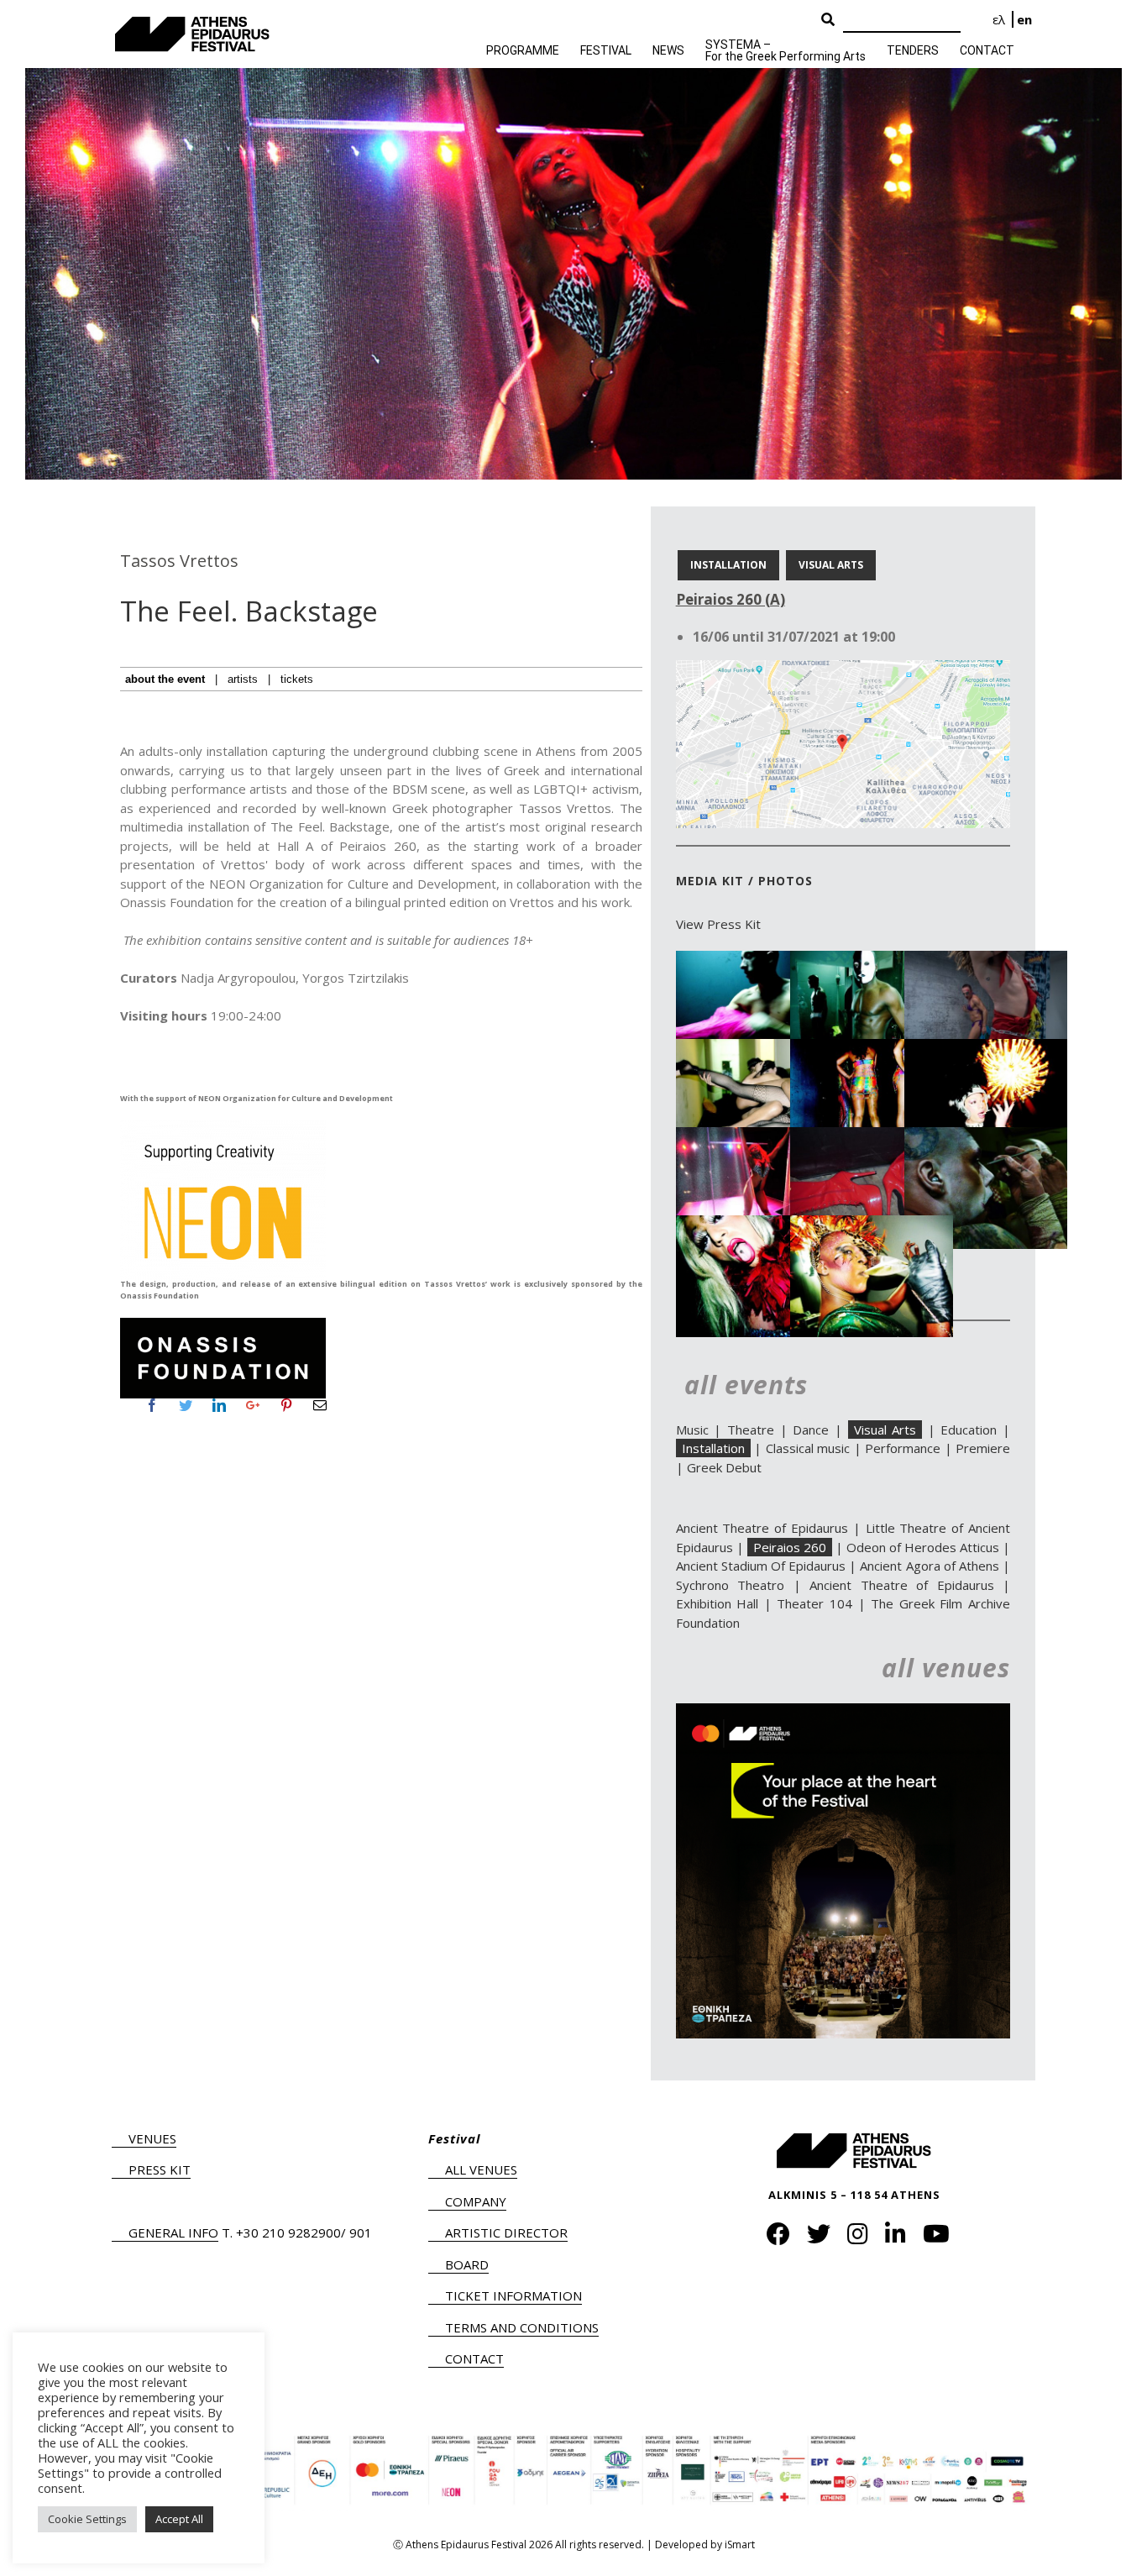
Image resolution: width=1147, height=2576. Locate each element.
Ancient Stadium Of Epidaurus (761, 1566)
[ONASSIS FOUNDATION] (223, 1323)
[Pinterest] (286, 1405)
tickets (297, 679)
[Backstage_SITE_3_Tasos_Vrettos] (986, 960)
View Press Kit (718, 924)
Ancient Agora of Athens (929, 1566)
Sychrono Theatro (730, 1585)
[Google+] (253, 1405)
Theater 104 (814, 1603)
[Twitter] (186, 1405)
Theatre (751, 1430)
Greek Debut (724, 1467)
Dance (811, 1430)
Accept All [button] (179, 2519)
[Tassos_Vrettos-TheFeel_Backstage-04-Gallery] (757, 1136)
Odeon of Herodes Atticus (923, 1547)
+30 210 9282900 (288, 2232)
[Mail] (320, 1405)
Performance (903, 1448)
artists (243, 679)
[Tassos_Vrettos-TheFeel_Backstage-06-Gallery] (986, 1136)
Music (692, 1430)
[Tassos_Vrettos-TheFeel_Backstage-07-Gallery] (757, 1225)
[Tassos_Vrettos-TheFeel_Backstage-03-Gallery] (986, 1048)
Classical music (808, 1448)
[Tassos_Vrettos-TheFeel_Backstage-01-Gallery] (757, 1048)
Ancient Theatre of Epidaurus (762, 1528)
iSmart (740, 2545)
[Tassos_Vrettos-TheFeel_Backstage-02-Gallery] (872, 1048)
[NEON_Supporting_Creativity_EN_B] (223, 1126)
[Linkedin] (219, 1405)
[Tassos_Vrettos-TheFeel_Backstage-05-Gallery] (872, 1136)
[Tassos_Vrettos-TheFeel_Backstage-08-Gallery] (872, 1225)
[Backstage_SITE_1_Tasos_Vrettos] (757, 960)
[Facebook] (152, 1405)
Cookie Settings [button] (87, 2519)
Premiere (983, 1448)
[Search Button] (828, 20)
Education (969, 1430)
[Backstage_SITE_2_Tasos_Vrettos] (872, 960)
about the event (165, 679)
